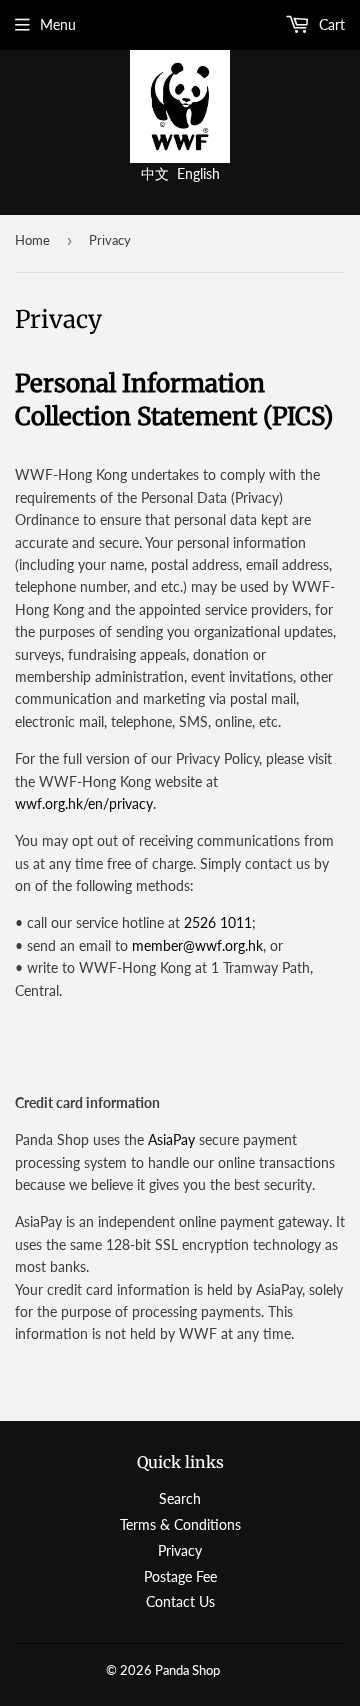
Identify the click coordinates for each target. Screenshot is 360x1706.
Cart (330, 24)
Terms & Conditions (180, 1524)
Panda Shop (187, 1670)
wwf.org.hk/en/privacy (84, 803)
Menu (58, 24)
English (198, 173)
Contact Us (180, 1601)
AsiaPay (171, 1139)
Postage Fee (180, 1576)
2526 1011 (218, 922)
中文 (155, 173)
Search (180, 1498)
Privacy (180, 1550)
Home (32, 240)
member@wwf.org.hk (197, 945)
